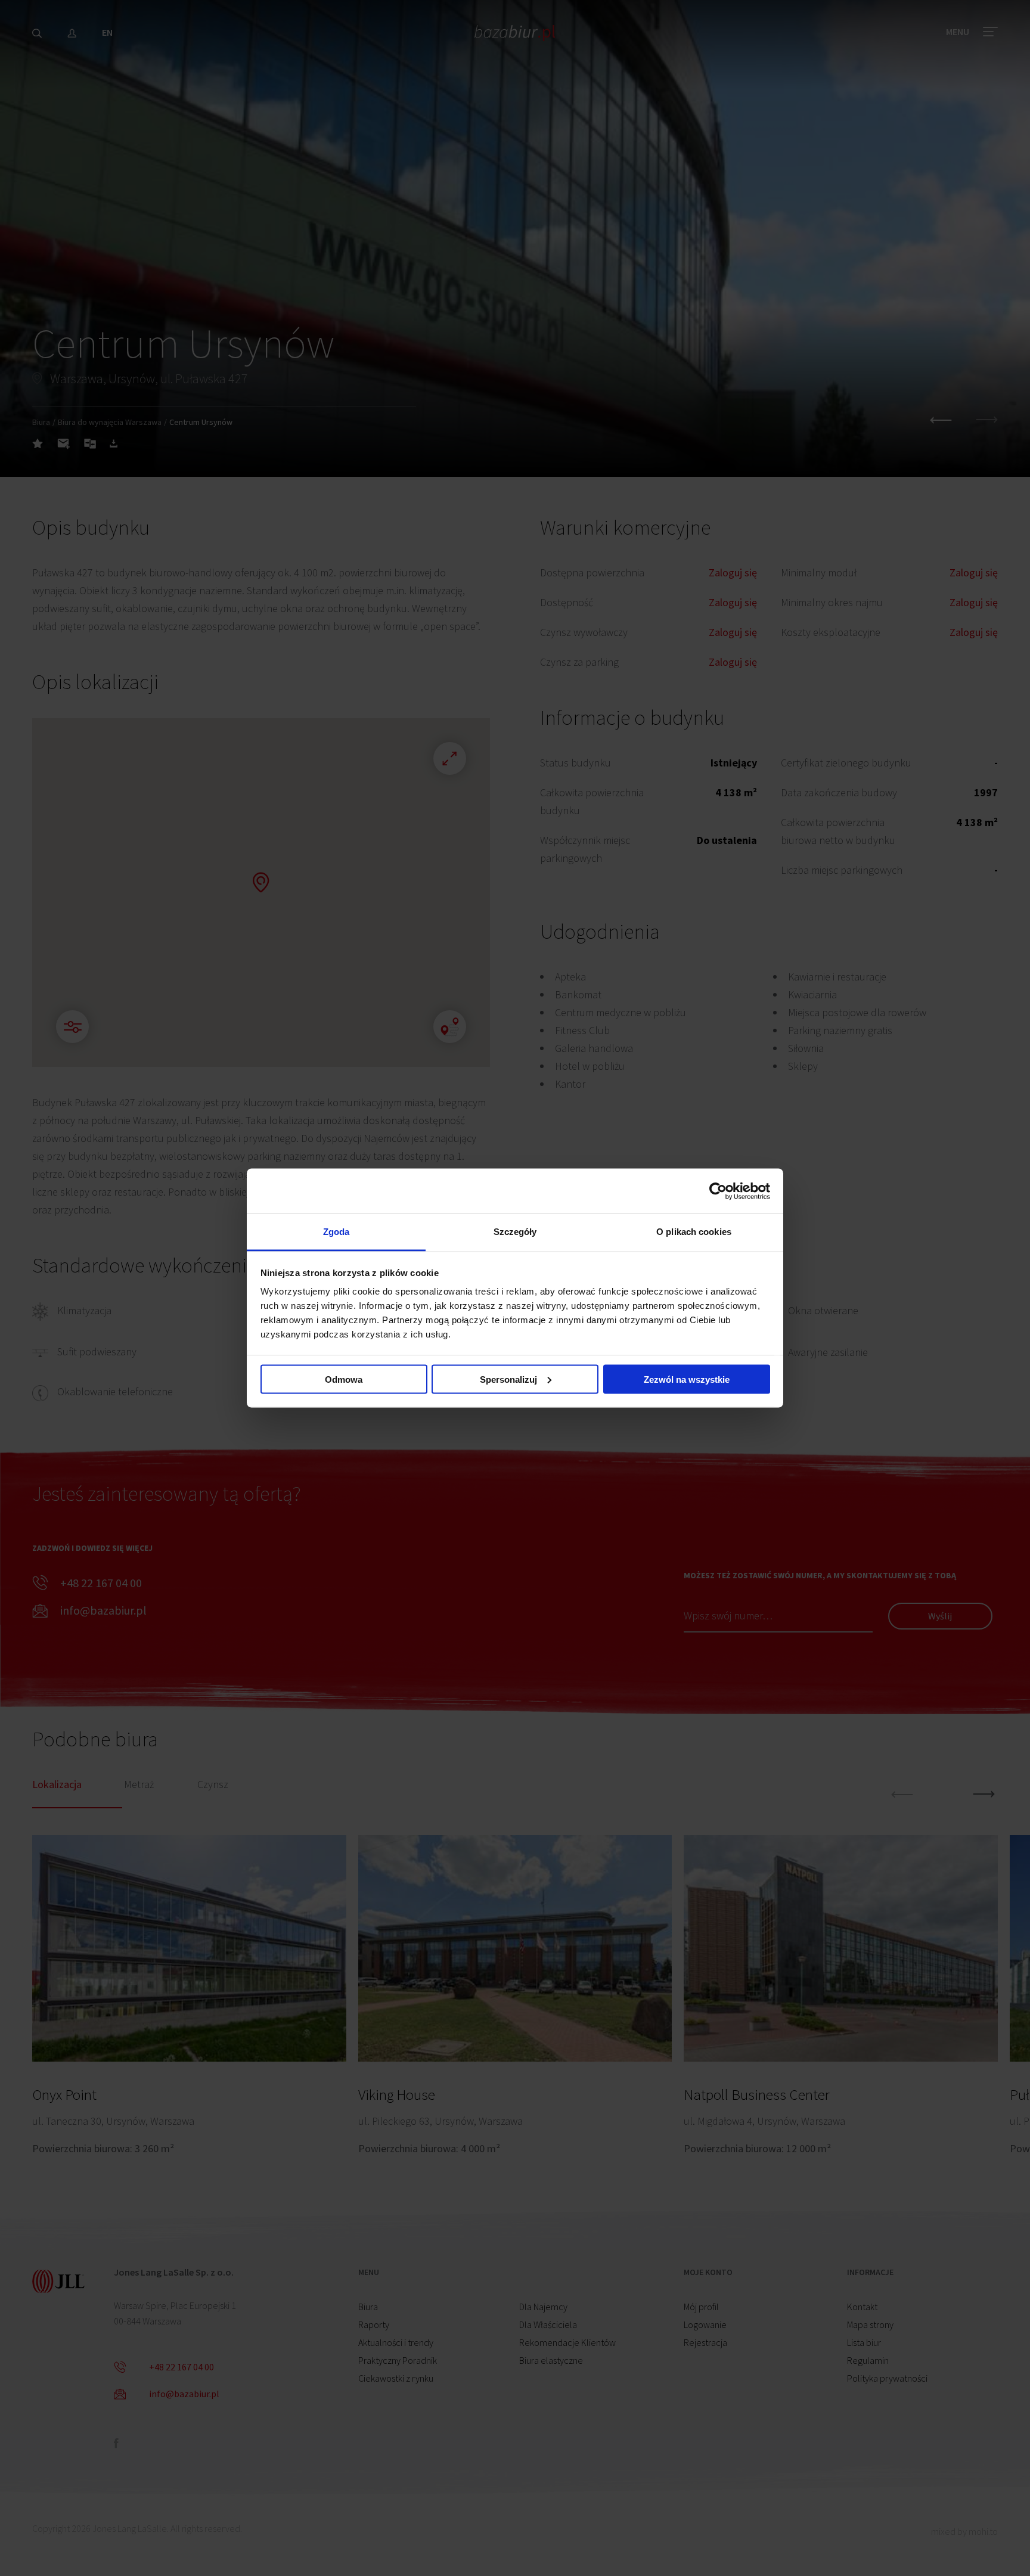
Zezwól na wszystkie (687, 1379)
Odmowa (344, 1379)
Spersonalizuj (508, 1379)
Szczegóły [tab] (515, 1232)
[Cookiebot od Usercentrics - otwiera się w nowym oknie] (718, 1191)
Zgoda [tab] (336, 1232)
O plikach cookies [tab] (694, 1232)
